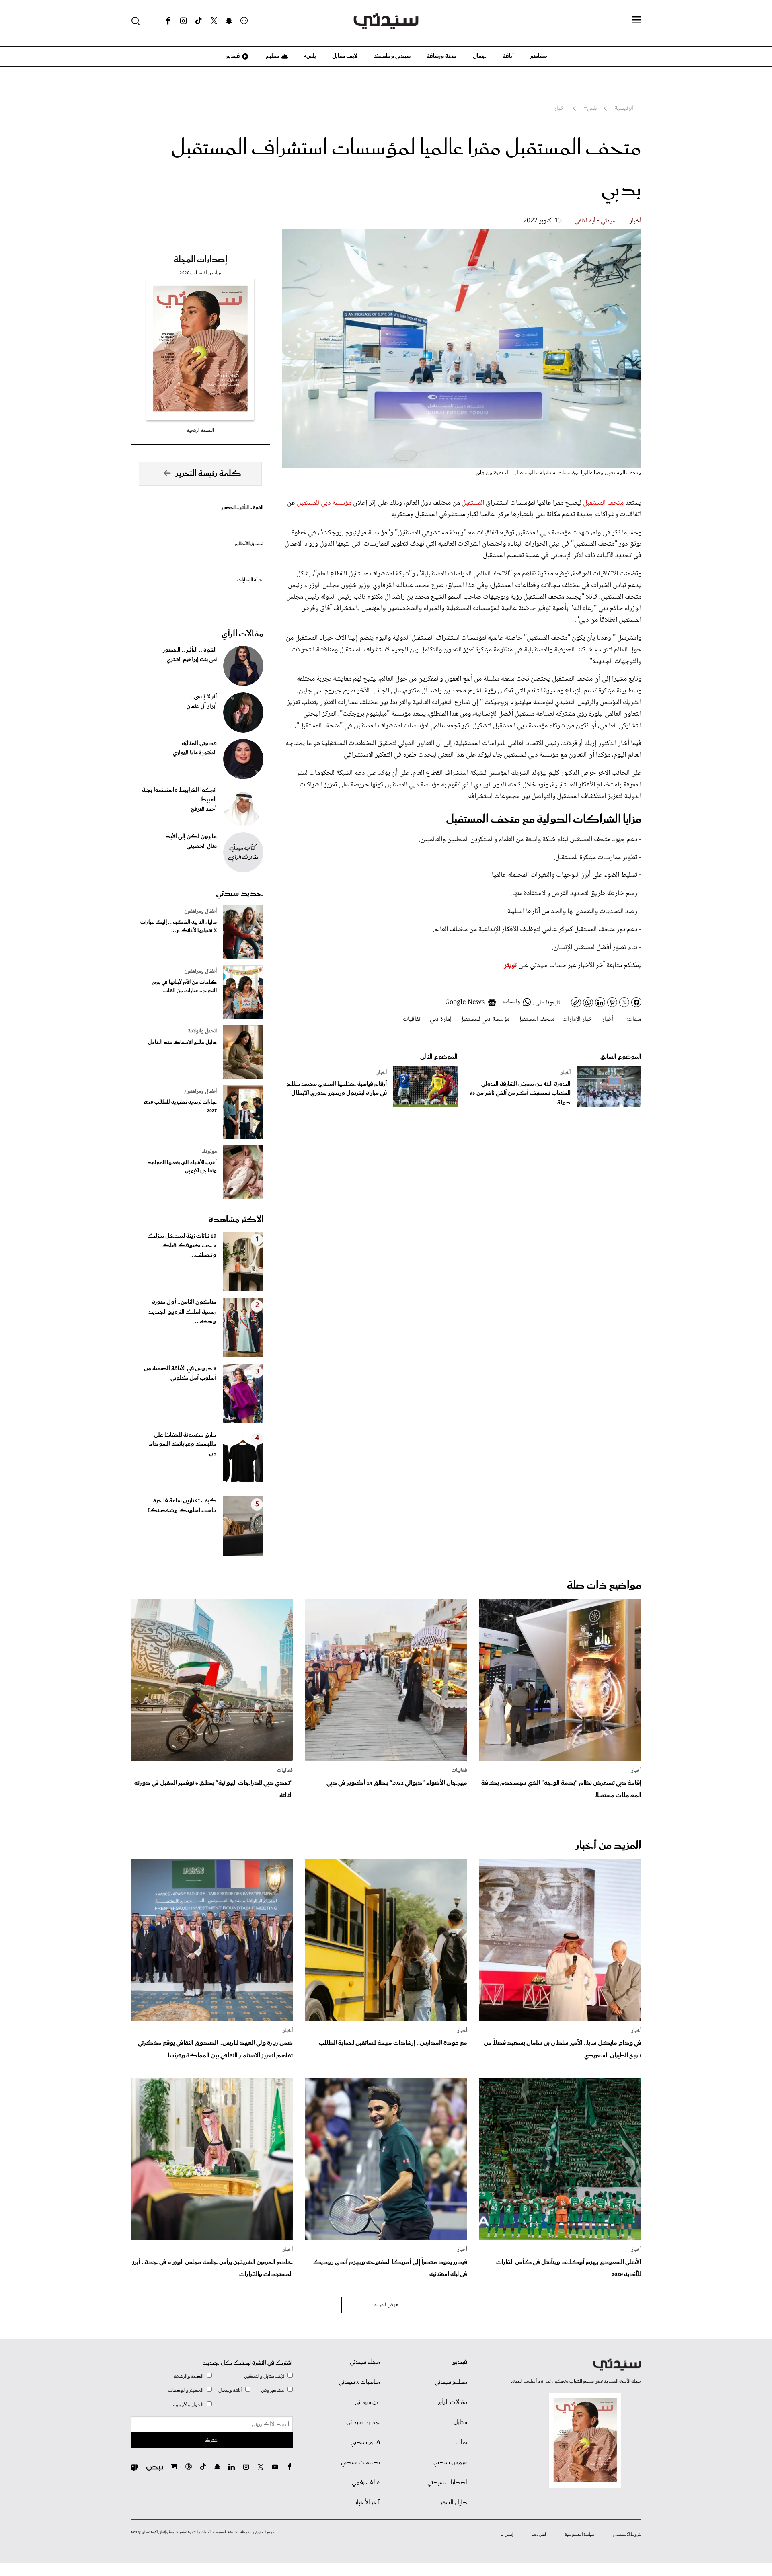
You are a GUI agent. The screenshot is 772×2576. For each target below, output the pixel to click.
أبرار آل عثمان (202, 706)
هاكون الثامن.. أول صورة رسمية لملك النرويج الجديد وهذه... (182, 1312)
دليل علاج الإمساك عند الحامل (182, 1042)
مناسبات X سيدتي (359, 2382)
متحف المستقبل (603, 503)
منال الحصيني (202, 846)
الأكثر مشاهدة (236, 1220)
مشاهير (539, 56)
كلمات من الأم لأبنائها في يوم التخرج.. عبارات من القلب (185, 987)
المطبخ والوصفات (186, 2390)
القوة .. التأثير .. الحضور (242, 508)
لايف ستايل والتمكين (264, 2376)
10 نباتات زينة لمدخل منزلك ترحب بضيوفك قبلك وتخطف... (182, 1246)
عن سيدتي (367, 2402)
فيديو (232, 56)
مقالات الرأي (242, 634)
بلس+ (310, 56)
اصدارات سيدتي (447, 2483)
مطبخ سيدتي (451, 2382)
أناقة (508, 56)
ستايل (460, 2422)
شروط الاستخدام (627, 2535)
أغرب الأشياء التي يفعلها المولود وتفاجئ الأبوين (182, 1167)
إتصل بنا (507, 2535)
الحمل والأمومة (188, 2405)
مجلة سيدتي (365, 2362)
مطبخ (272, 56)
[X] (214, 21)
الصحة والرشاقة (188, 2376)
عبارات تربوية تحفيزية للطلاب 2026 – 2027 (178, 1106)
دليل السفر (454, 2503)
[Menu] (636, 21)
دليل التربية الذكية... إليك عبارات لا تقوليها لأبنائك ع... (179, 926)
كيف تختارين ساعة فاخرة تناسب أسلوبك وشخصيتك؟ (182, 1506)
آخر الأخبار (368, 2503)
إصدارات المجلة (200, 260)
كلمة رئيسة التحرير (208, 474)
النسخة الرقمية (200, 430)
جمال (480, 56)
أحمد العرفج (204, 809)
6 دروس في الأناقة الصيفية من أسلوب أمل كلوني (180, 1373)
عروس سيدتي (450, 2463)
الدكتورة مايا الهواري (195, 753)
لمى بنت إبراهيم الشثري (192, 660)
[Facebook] (168, 21)
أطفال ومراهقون (200, 911)
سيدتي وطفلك (392, 56)
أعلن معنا (539, 2535)
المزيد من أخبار (608, 1846)
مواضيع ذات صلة (604, 1586)
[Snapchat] (229, 21)
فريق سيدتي (365, 2443)
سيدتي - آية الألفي (596, 221)
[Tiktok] (199, 21)
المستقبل (474, 503)
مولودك (209, 1152)
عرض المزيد (386, 2305)
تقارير (461, 2443)
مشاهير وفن (273, 2390)
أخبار (635, 221)
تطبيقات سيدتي (360, 2463)
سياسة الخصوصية (579, 2535)
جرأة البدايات (250, 580)
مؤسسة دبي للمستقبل (324, 503)
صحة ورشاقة (442, 56)
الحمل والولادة (202, 1031)
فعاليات (459, 1771)
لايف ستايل (345, 56)
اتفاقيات (412, 1019)
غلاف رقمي (366, 2483)
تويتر (510, 965)
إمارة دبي (441, 1019)
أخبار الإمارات (578, 1019)
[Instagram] (183, 21)
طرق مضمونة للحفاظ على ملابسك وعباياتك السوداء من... (183, 1445)
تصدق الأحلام (249, 544)
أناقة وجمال (230, 2390)
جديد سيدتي (240, 893)
